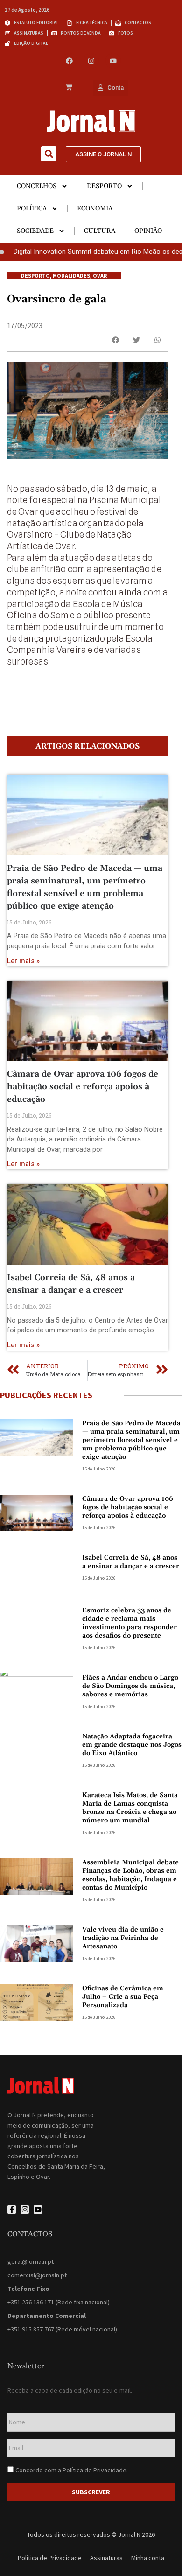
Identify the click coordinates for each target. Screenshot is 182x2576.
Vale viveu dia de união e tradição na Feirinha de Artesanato (123, 1938)
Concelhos (37, 186)
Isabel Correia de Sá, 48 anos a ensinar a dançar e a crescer (131, 1562)
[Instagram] (91, 61)
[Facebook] (69, 61)
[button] (49, 154)
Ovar (100, 276)
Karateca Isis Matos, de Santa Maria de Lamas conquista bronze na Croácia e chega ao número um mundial (130, 1808)
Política (32, 209)
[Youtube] (113, 61)
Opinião (148, 231)
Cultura (100, 231)
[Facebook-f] (12, 2210)
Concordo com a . (72, 2470)
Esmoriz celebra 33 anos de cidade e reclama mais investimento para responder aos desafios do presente (129, 1623)
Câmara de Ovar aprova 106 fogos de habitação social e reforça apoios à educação (83, 1087)
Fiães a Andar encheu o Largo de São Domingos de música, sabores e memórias (130, 1686)
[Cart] (69, 88)
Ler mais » (23, 961)
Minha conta (148, 2558)
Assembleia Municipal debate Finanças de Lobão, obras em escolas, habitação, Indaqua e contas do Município (130, 1875)
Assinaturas (106, 2558)
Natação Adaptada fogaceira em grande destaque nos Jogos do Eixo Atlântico (132, 1745)
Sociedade (35, 231)
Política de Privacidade (94, 2470)
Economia (95, 209)
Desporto (104, 186)
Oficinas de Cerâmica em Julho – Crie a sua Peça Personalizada (123, 1997)
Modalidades (71, 276)
